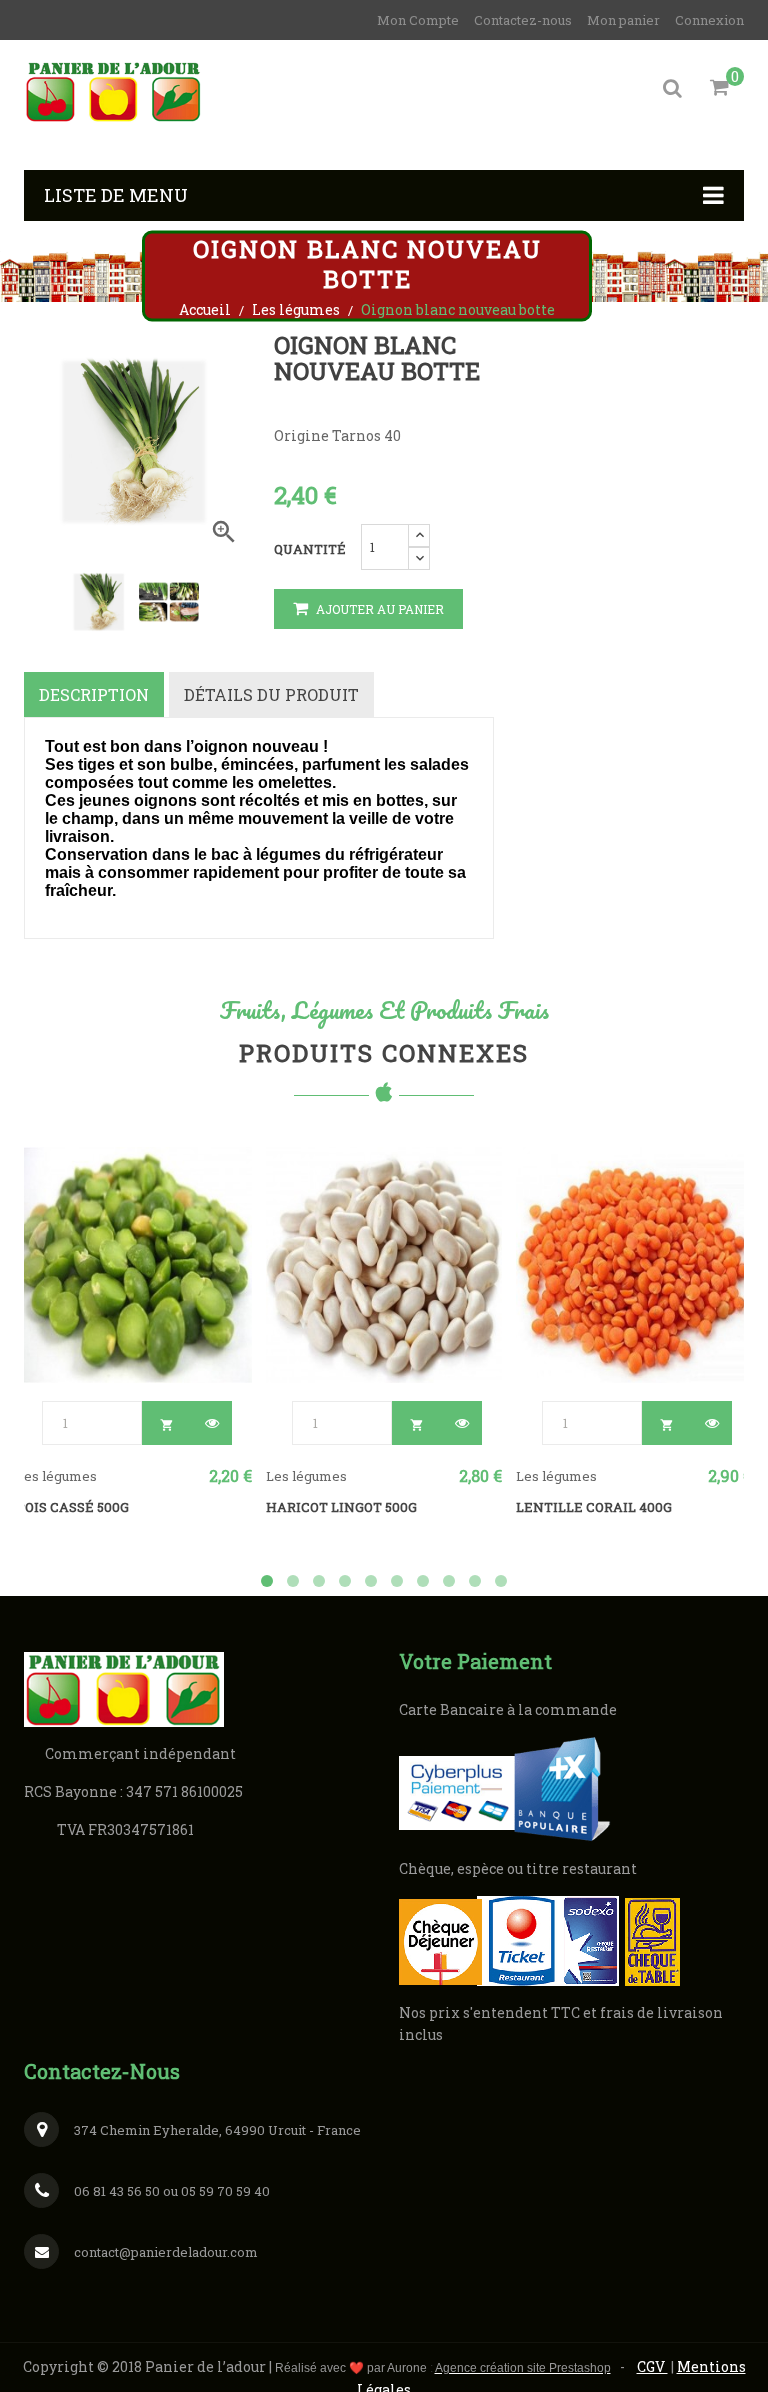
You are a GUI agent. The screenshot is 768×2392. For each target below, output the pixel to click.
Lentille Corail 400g (594, 1507)
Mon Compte (418, 20)
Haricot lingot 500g (341, 1507)
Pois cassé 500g (72, 1507)
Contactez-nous (523, 20)
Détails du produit (271, 694)
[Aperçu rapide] (209, 1423)
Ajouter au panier (378, 609)
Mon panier (623, 20)
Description (94, 694)
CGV (652, 2366)
